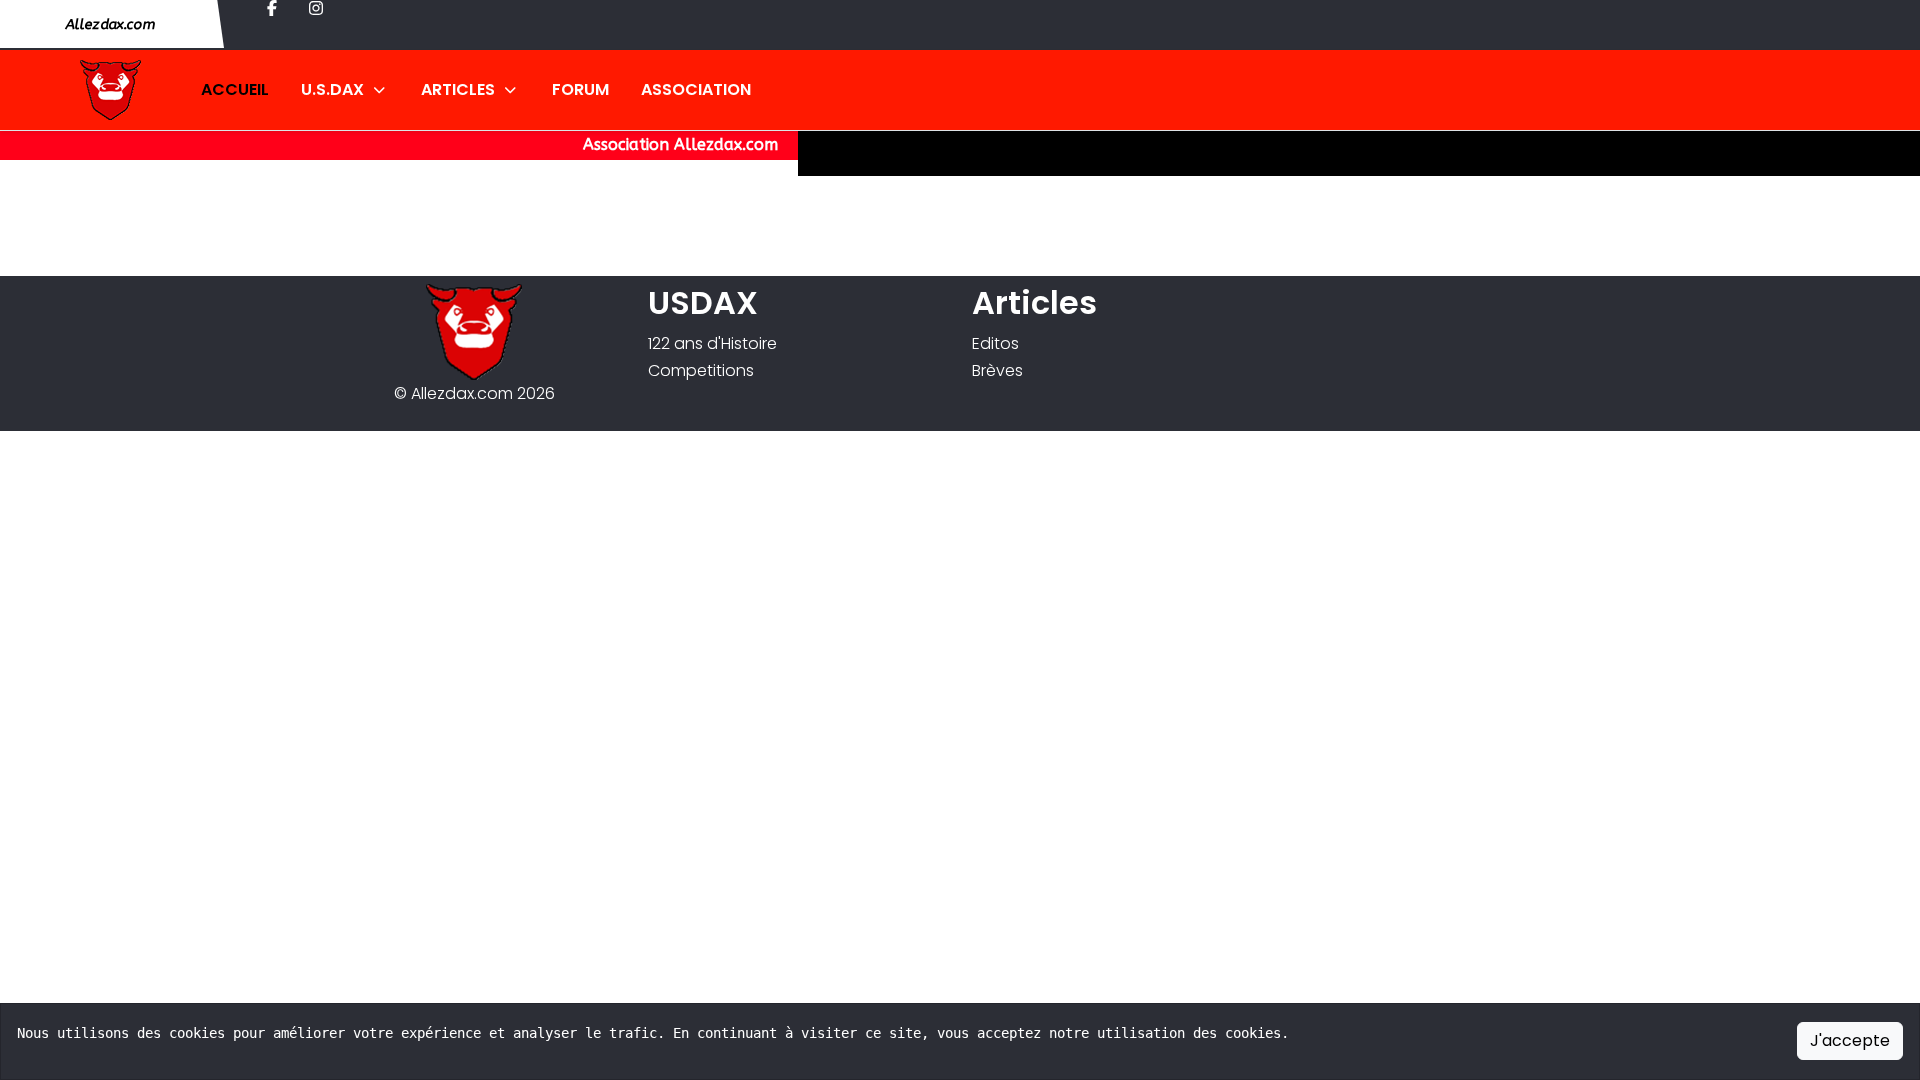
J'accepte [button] (1850, 1040)
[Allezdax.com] (90, 90)
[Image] (474, 332)
